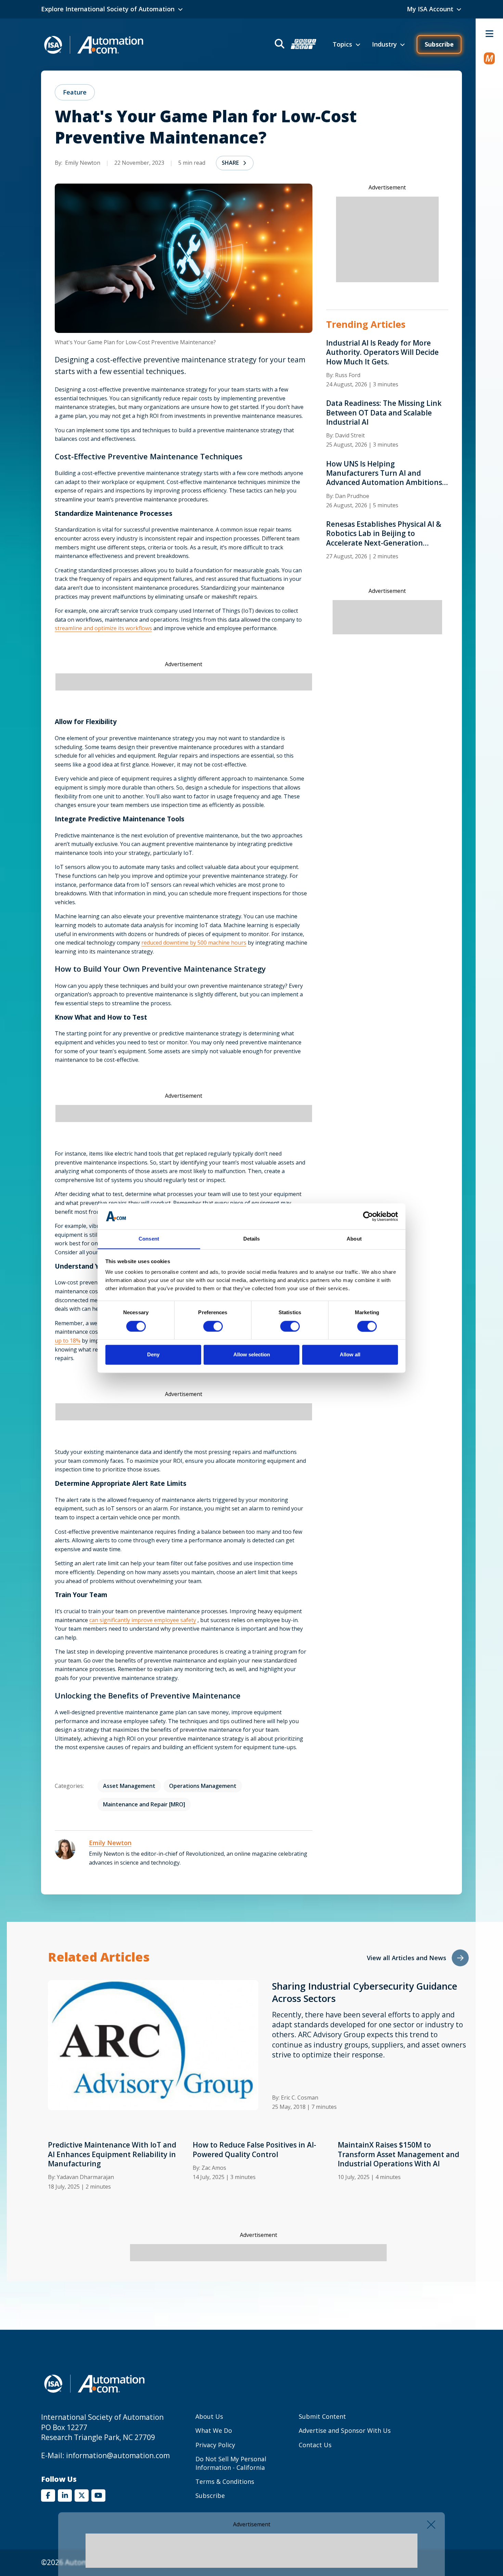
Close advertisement (431, 2525)
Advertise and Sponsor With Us (345, 2430)
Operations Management (203, 1786)
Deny (153, 1355)
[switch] (213, 1326)
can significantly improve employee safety (143, 1620)
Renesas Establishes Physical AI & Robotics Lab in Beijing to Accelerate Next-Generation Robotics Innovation (384, 534)
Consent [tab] (149, 1239)
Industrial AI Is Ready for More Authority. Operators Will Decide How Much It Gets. (382, 352)
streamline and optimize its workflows (103, 628)
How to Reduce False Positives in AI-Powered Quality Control (254, 2150)
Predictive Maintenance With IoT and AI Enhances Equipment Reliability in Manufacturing (112, 2154)
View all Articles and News (407, 1958)
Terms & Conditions (225, 2481)
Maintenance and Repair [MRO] (144, 1804)
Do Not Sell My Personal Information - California (231, 2463)
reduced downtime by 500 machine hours (194, 943)
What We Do (214, 2430)
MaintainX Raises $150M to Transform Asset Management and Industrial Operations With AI (398, 2154)
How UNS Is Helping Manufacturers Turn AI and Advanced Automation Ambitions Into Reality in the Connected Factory (384, 473)
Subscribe (439, 44)
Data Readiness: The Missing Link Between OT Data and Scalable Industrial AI (384, 413)
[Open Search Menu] (295, 45)
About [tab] (354, 1239)
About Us (209, 2416)
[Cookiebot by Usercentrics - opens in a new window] (368, 1216)
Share (230, 163)
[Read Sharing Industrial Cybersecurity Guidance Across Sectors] (153, 2045)
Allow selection (252, 1355)
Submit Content (322, 2416)
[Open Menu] (489, 34)
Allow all (350, 1355)
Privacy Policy (215, 2445)
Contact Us (315, 2445)
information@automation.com (118, 2455)
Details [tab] (252, 1239)
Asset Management (129, 1786)
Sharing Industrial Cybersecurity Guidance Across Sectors (365, 1992)
